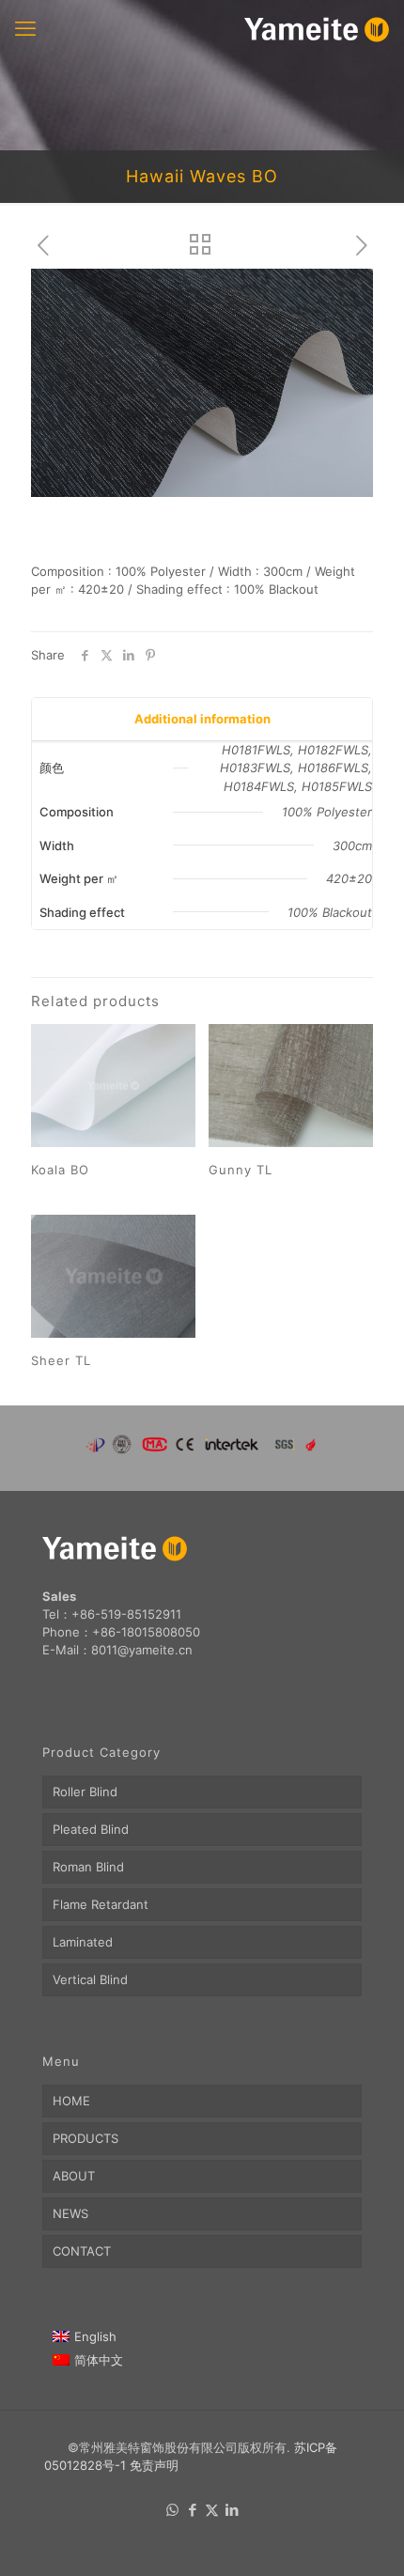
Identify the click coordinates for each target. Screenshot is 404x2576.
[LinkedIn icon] (232, 2510)
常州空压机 (314, 2465)
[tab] (202, 719)
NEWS (70, 2213)
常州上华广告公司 (231, 2465)
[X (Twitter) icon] (212, 2510)
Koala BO (60, 1170)
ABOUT (74, 2176)
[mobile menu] (25, 28)
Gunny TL (241, 1170)
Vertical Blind (90, 1979)
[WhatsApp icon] (172, 2510)
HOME (71, 2101)
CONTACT (82, 2251)
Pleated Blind (91, 1829)
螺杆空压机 (229, 2483)
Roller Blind (85, 1792)
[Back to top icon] (365, 2537)
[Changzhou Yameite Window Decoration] (317, 28)
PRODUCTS (85, 2138)
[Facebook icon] (192, 2510)
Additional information (202, 719)
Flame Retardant (101, 1904)
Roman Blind (88, 1867)
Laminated (83, 1942)
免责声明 (154, 2465)
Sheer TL (61, 1360)
